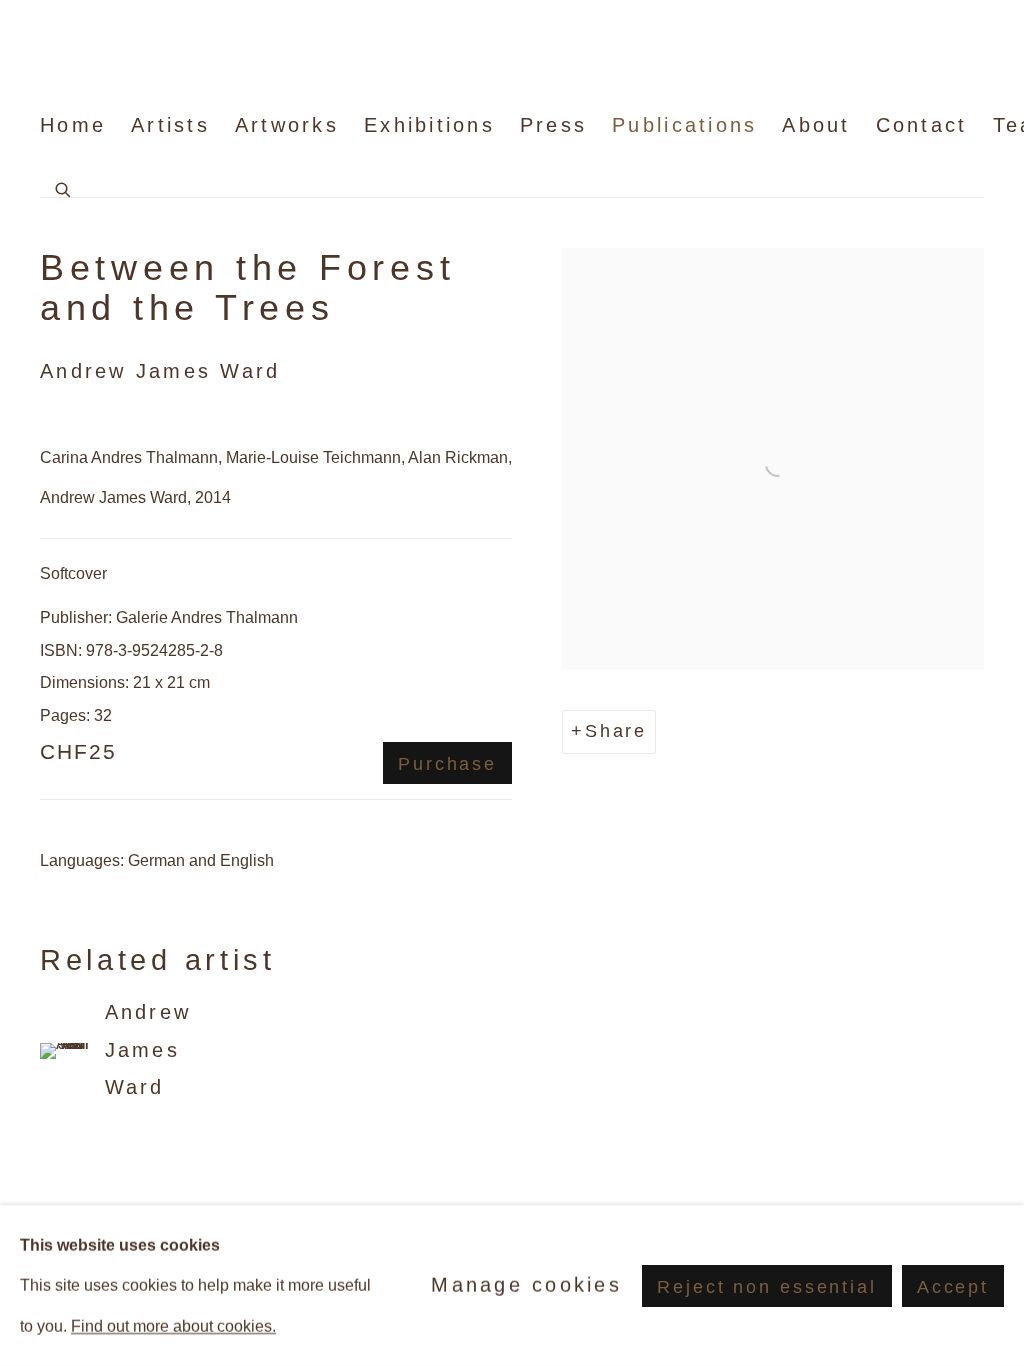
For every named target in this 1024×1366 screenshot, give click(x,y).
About (816, 125)
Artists (170, 125)
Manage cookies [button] (526, 1285)
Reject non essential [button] (766, 1286)
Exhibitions (429, 125)
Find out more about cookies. (173, 1326)
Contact (922, 125)
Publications (684, 125)
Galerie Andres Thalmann (160, 55)
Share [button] (616, 731)
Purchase (447, 764)
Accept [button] (953, 1286)
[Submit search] (64, 186)
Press (553, 125)
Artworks (287, 125)
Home (73, 125)
